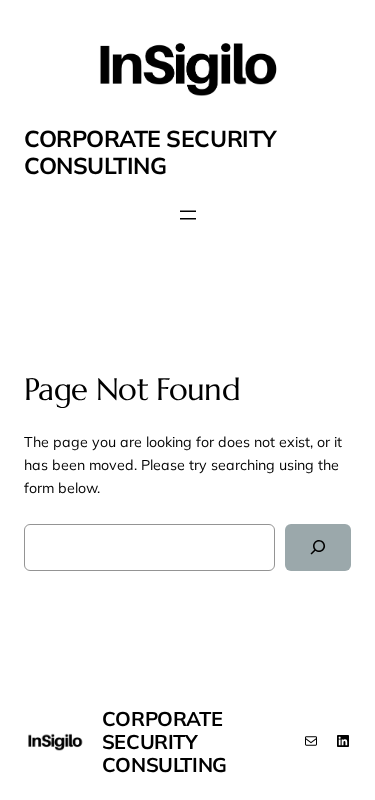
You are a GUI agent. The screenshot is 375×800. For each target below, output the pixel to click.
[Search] (318, 547)
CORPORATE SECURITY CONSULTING (150, 151)
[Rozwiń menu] (188, 215)
